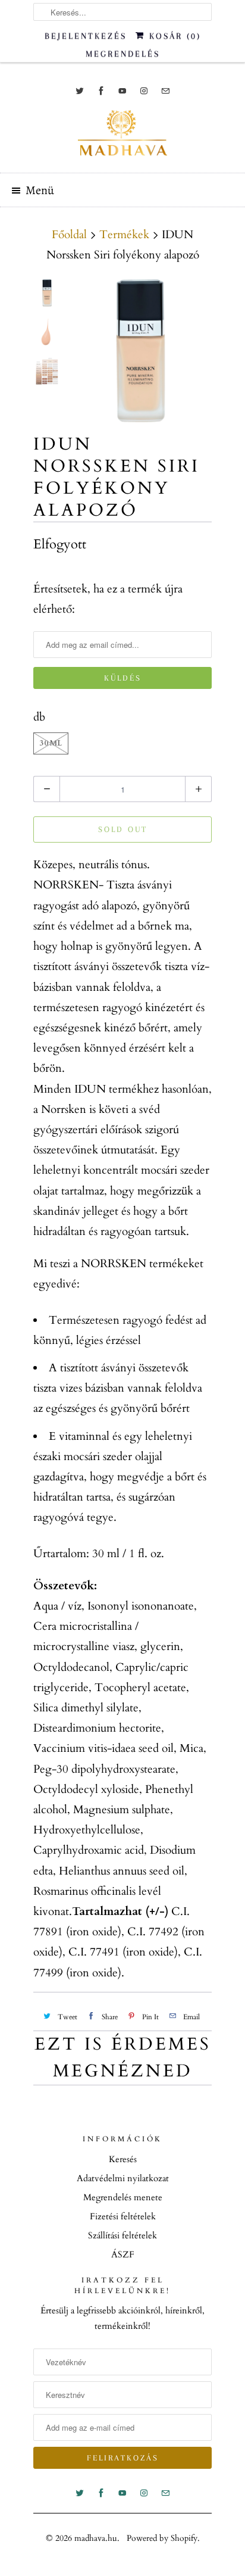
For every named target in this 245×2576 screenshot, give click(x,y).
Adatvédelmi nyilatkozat (123, 2178)
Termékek (124, 235)
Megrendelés (123, 54)
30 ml (51, 743)
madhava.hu (96, 2538)
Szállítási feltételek (122, 2235)
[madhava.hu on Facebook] (101, 91)
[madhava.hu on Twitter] (80, 91)
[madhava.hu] (122, 137)
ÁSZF (123, 2254)
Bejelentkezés (86, 36)
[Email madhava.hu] (165, 91)
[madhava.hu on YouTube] (122, 91)
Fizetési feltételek (123, 2216)
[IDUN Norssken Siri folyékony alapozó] (140, 351)
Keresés (123, 2159)
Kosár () (173, 36)
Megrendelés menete (123, 2197)
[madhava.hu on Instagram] (144, 91)
